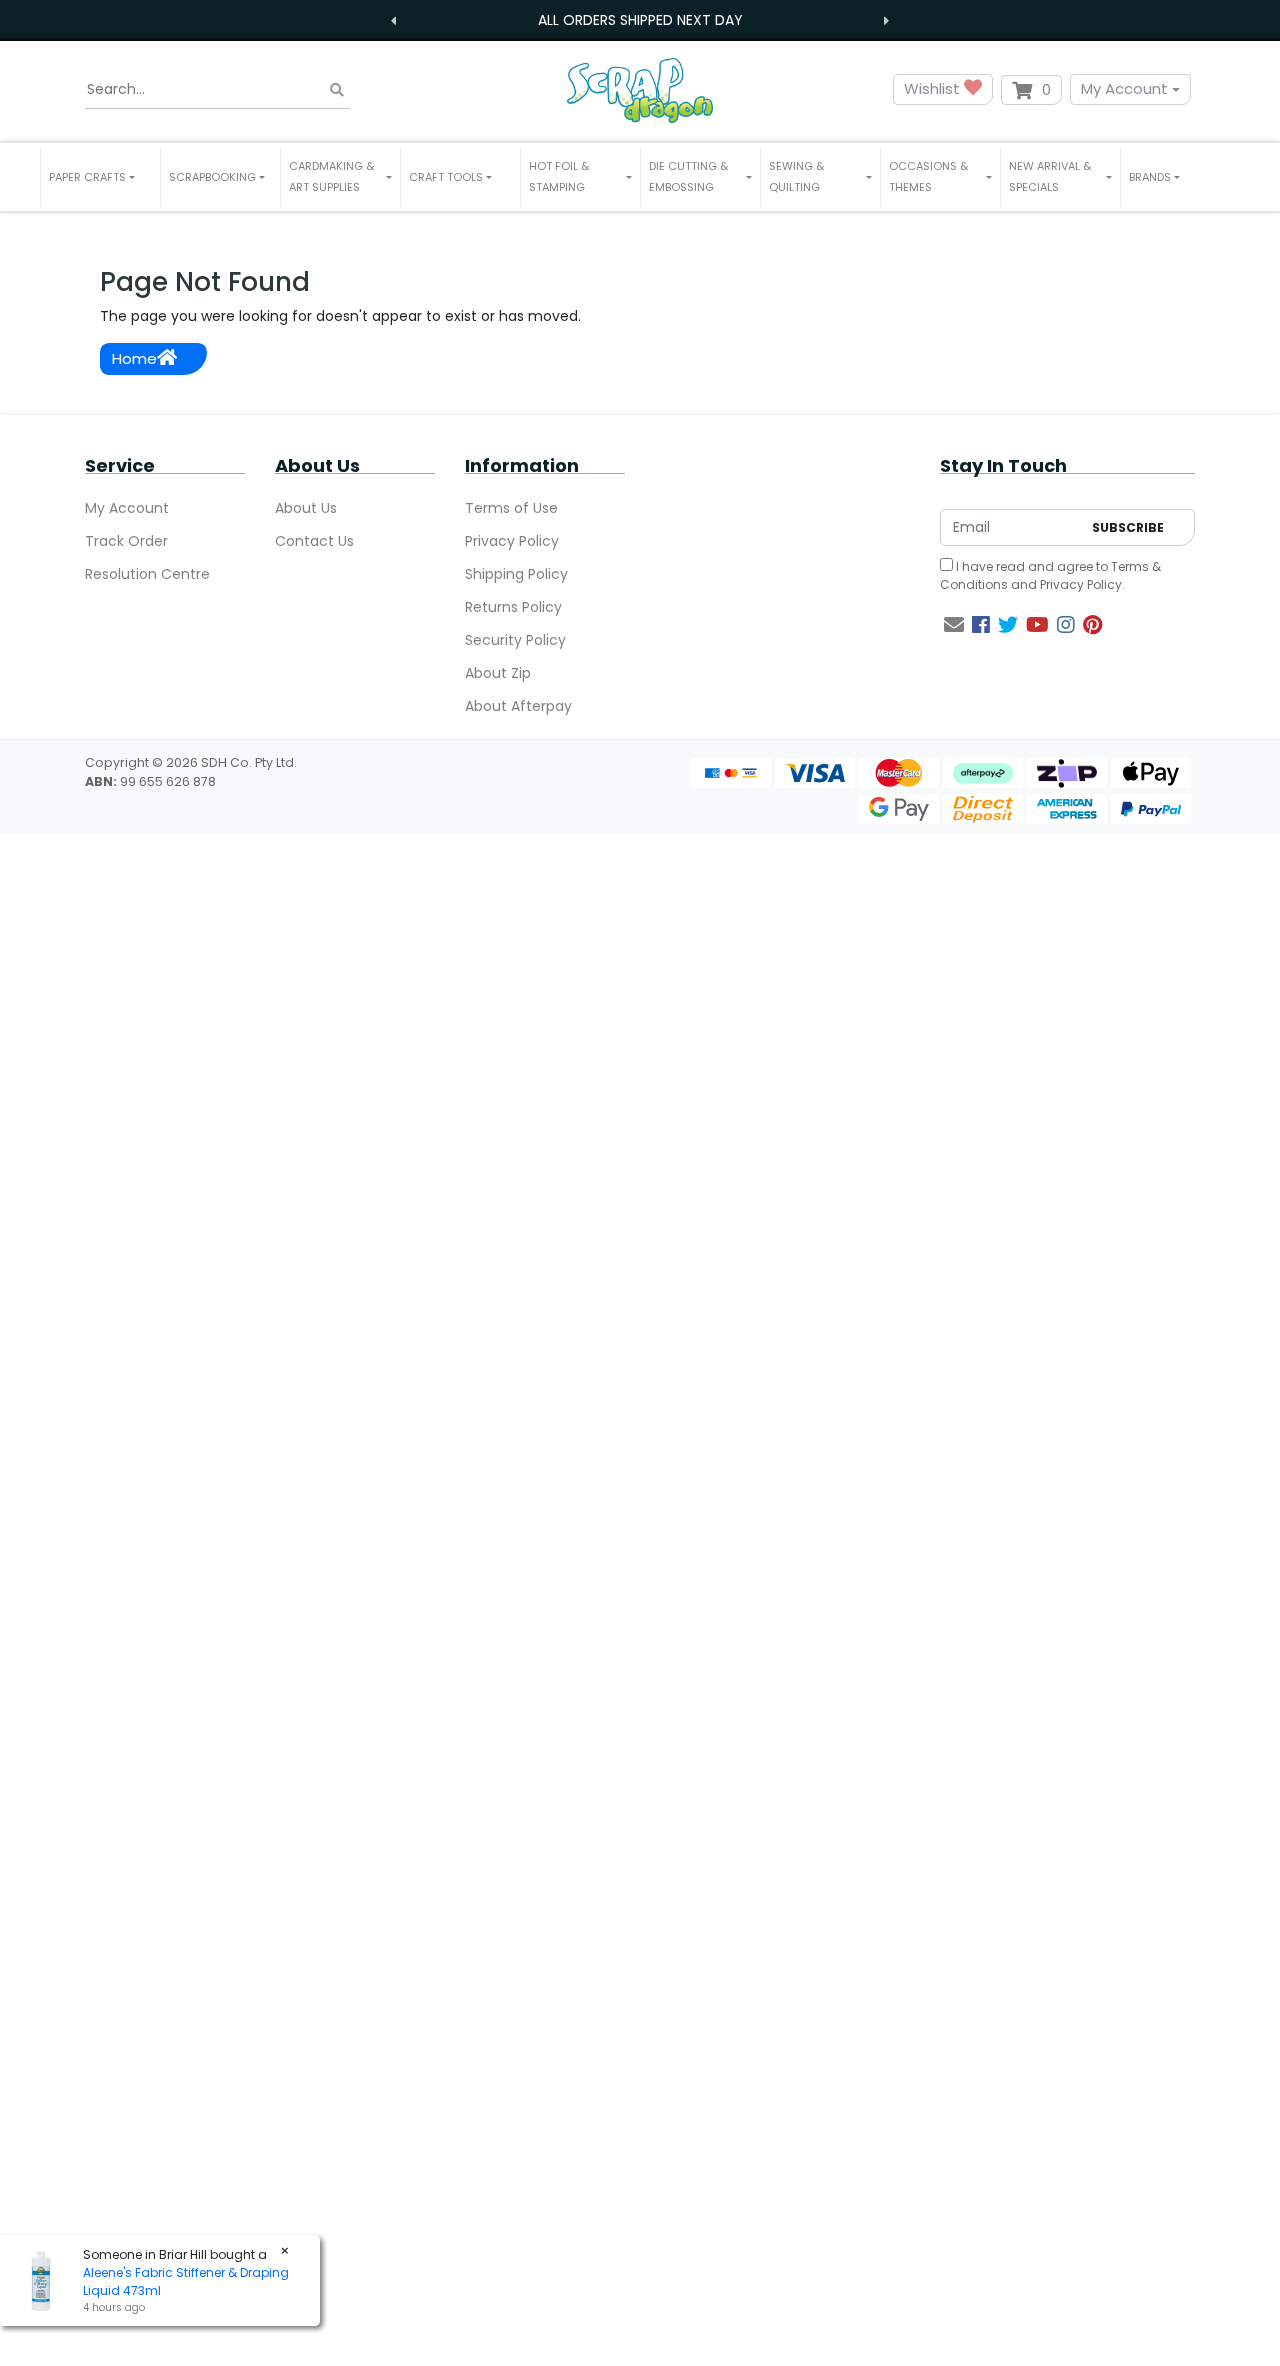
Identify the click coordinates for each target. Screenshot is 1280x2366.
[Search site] (337, 89)
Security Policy (515, 640)
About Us (306, 508)
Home (134, 358)
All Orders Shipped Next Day (640, 20)
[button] (100, 177)
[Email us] (954, 625)
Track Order (126, 541)
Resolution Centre (147, 574)
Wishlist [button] (934, 88)
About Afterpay (518, 706)
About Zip (498, 673)
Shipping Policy (516, 574)
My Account (1124, 88)
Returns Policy (513, 607)
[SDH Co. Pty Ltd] (640, 89)
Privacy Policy (512, 541)
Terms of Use (511, 508)
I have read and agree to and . (1050, 575)
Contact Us (314, 541)
